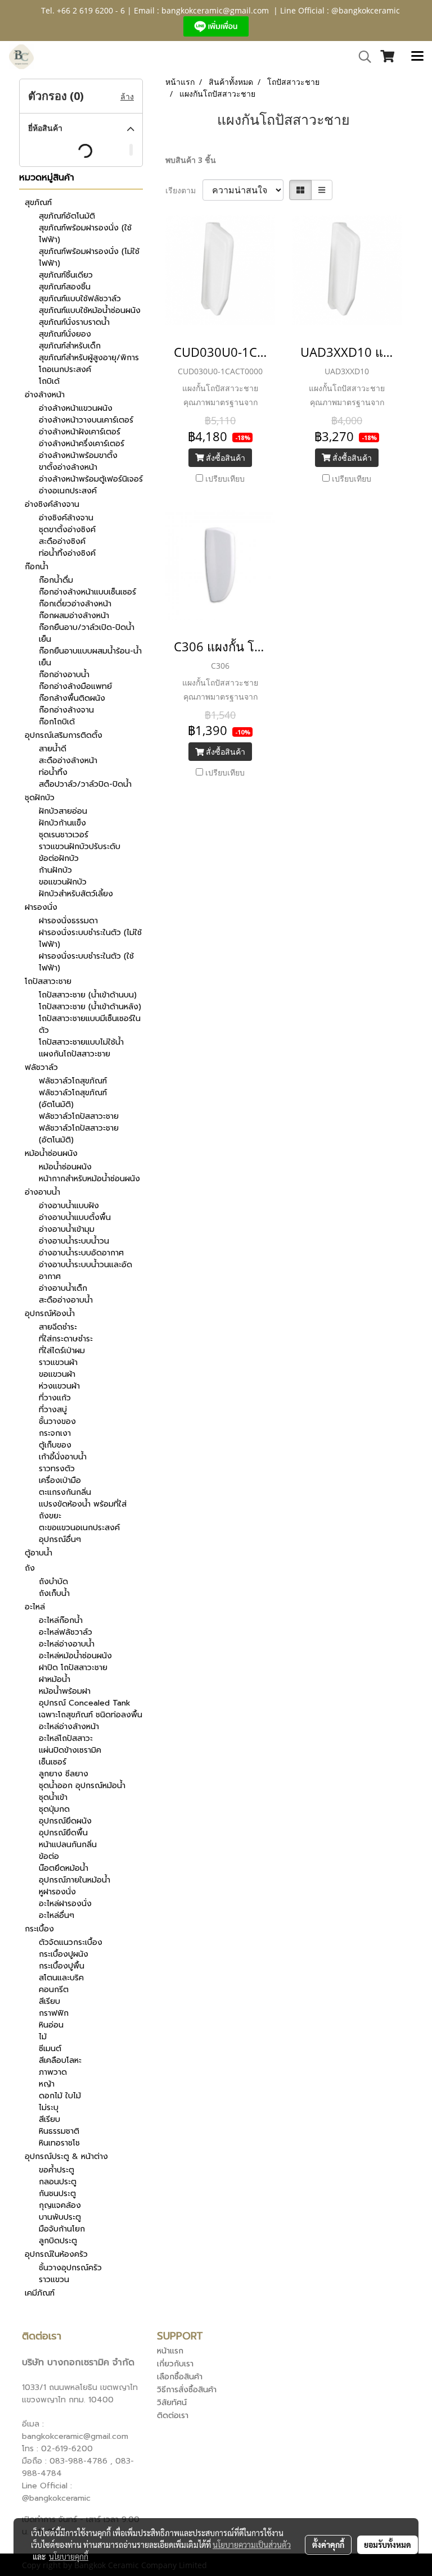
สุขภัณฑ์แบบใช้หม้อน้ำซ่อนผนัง (90, 310)
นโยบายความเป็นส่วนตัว (252, 2545)
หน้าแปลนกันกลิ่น (68, 1845)
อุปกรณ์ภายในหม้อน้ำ (75, 1880)
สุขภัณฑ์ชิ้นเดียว (66, 275)
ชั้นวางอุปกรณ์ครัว (70, 2268)
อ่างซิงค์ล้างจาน (52, 504)
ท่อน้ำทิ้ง (53, 772)
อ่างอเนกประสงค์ (68, 491)
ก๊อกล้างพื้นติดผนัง (72, 698)
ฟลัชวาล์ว (41, 1067)
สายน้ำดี (53, 749)
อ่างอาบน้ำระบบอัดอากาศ (81, 1253)
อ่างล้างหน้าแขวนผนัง (76, 408)
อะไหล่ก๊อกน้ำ (61, 1620)
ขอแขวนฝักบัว (63, 882)
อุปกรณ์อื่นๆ (60, 1539)
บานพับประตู (60, 2217)
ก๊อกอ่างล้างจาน (66, 710)
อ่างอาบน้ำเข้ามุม (67, 1229)
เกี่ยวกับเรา (175, 2364)
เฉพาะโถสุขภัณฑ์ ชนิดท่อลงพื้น (91, 1715)
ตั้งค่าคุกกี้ (328, 2545)
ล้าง (127, 96)
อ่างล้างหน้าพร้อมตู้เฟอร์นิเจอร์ (91, 479)
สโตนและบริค (61, 1978)
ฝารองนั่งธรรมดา (68, 921)
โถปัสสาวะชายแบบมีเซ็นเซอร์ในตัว (90, 1024)
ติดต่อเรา (173, 2416)
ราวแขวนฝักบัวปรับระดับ (80, 847)
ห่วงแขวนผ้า (59, 1386)
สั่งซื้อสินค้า (224, 458)
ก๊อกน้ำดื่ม (56, 580)
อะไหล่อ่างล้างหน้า (69, 1727)
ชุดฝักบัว (40, 798)
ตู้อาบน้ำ (39, 1553)
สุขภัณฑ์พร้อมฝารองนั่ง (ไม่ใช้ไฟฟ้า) (89, 257)
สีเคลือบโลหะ (60, 2060)
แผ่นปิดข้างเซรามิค (70, 1750)
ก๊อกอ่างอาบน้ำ (64, 675)
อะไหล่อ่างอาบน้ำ (67, 1644)
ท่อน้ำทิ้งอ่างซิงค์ (67, 553)
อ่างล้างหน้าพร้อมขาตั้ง (78, 455)
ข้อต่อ (49, 1856)
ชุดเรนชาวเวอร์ (64, 835)
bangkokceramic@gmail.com (215, 10)
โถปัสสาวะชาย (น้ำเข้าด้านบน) (88, 995)
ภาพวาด (53, 2072)
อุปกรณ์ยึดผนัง (65, 1821)
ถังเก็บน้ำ (54, 1593)
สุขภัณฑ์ (38, 203)
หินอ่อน (51, 2025)
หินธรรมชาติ (59, 2131)
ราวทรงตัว (57, 1469)
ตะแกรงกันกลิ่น (65, 1492)
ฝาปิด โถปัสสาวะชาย (73, 1668)
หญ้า (47, 2084)
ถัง (30, 1568)
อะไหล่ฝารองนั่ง (65, 1904)
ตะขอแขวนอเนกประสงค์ (79, 1528)
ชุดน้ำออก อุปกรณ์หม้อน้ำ (82, 1786)
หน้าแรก (170, 2351)
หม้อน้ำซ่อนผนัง (51, 1153)
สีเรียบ (49, 2001)
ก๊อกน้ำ (37, 567)
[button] (361, 57)
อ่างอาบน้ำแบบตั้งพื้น (75, 1217)
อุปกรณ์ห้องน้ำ (50, 1314)
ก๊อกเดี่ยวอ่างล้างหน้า (75, 604)
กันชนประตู (57, 2194)
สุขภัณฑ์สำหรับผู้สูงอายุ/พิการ (89, 358)
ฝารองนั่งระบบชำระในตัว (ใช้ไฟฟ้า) (86, 962)
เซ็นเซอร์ (53, 1762)
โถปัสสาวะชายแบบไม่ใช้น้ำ (81, 1042)
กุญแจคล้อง (60, 2205)
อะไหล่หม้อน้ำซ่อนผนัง (75, 1656)
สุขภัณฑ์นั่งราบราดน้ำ (74, 322)
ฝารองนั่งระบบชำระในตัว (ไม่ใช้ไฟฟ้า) (90, 938)
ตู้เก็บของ (55, 1445)
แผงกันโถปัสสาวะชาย (75, 1054)
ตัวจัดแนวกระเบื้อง (71, 1942)
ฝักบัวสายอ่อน (63, 811)
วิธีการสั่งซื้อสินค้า (187, 2390)
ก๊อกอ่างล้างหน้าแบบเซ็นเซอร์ (87, 592)
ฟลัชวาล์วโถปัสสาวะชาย (79, 1116)
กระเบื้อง (39, 1929)
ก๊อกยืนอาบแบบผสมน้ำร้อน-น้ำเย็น (90, 657)
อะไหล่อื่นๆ (57, 1915)
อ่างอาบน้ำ (42, 1192)
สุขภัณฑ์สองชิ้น (65, 287)
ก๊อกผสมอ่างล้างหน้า (74, 616)
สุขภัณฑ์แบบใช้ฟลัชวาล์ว (80, 299)
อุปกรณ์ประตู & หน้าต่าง (66, 2157)
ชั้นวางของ (57, 1421)
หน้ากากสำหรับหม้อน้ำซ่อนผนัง (89, 1179)
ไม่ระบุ (49, 2108)
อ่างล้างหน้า (45, 395)
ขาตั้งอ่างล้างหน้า (68, 467)
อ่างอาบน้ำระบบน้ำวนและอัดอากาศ (85, 1271)
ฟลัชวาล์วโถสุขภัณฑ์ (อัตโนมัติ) (73, 1099)
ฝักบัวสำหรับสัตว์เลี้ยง (76, 894)
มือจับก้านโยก (62, 2229)
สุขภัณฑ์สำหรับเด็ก (70, 346)
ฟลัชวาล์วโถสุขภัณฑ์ (73, 1081)
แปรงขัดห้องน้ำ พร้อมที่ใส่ (83, 1504)
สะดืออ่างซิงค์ (62, 541)
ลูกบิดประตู (58, 2241)
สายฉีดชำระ (58, 1327)
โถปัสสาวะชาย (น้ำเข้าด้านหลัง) (90, 1007)
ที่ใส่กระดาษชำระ (66, 1339)
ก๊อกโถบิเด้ (57, 722)
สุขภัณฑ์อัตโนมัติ (67, 216)
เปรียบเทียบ (225, 479)
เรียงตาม (184, 190)
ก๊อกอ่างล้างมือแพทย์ (75, 686)
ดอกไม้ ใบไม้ (60, 2096)
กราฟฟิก (54, 2013)
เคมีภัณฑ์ (40, 2293)
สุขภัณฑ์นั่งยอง (65, 334)
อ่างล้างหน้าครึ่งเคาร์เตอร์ (82, 444)
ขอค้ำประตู (57, 2170)
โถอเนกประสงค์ (65, 369)
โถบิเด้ (49, 381)
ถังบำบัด (53, 1582)
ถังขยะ (50, 1516)
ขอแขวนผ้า (57, 1374)
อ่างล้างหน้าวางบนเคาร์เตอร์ (86, 420)
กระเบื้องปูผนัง (64, 1954)
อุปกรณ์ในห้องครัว (56, 2254)
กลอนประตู (58, 2182)
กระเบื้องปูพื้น (62, 1966)
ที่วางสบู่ (53, 1410)
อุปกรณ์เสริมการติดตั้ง (64, 735)
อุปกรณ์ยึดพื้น (63, 1833)
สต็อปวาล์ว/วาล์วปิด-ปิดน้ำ (85, 784)
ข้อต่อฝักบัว (59, 858)
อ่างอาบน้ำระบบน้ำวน (74, 1241)
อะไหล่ (35, 1607)
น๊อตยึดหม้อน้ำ (64, 1868)
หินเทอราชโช (59, 2143)
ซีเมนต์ (50, 2049)
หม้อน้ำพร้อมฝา (65, 1691)
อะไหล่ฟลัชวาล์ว (66, 1632)
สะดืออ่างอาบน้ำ (66, 1300)
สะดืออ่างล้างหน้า (68, 761)
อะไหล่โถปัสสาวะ (66, 1738)
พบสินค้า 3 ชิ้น (191, 160)
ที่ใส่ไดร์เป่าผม (62, 1351)
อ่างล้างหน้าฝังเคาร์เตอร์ (80, 432)
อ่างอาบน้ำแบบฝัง (69, 1206)
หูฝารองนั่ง (57, 1892)
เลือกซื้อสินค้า (180, 2377)
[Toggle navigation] (417, 57)
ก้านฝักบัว (55, 870)
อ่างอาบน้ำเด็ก (63, 1288)
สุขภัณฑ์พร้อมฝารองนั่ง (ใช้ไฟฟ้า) (85, 234)
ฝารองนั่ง (41, 907)
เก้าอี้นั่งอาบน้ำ (63, 1457)
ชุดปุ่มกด (54, 1809)
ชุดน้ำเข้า (53, 1797)
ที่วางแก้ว (55, 1398)
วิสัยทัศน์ (172, 2403)
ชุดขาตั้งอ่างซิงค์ (67, 530)
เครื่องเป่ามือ (60, 1480)
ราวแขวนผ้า (58, 1362)
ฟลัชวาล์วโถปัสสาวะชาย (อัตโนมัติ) (79, 1134)
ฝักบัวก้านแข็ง (62, 823)
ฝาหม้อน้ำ (55, 1679)
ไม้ (43, 2037)
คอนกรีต (54, 1990)
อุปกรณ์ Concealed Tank (85, 1703)
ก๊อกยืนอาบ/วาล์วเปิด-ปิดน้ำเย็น (87, 633)
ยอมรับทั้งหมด (388, 2545)
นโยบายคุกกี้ (69, 2556)
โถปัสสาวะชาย (48, 981)
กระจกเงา (55, 1433)
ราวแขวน (54, 2280)
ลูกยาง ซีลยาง (64, 1774)
